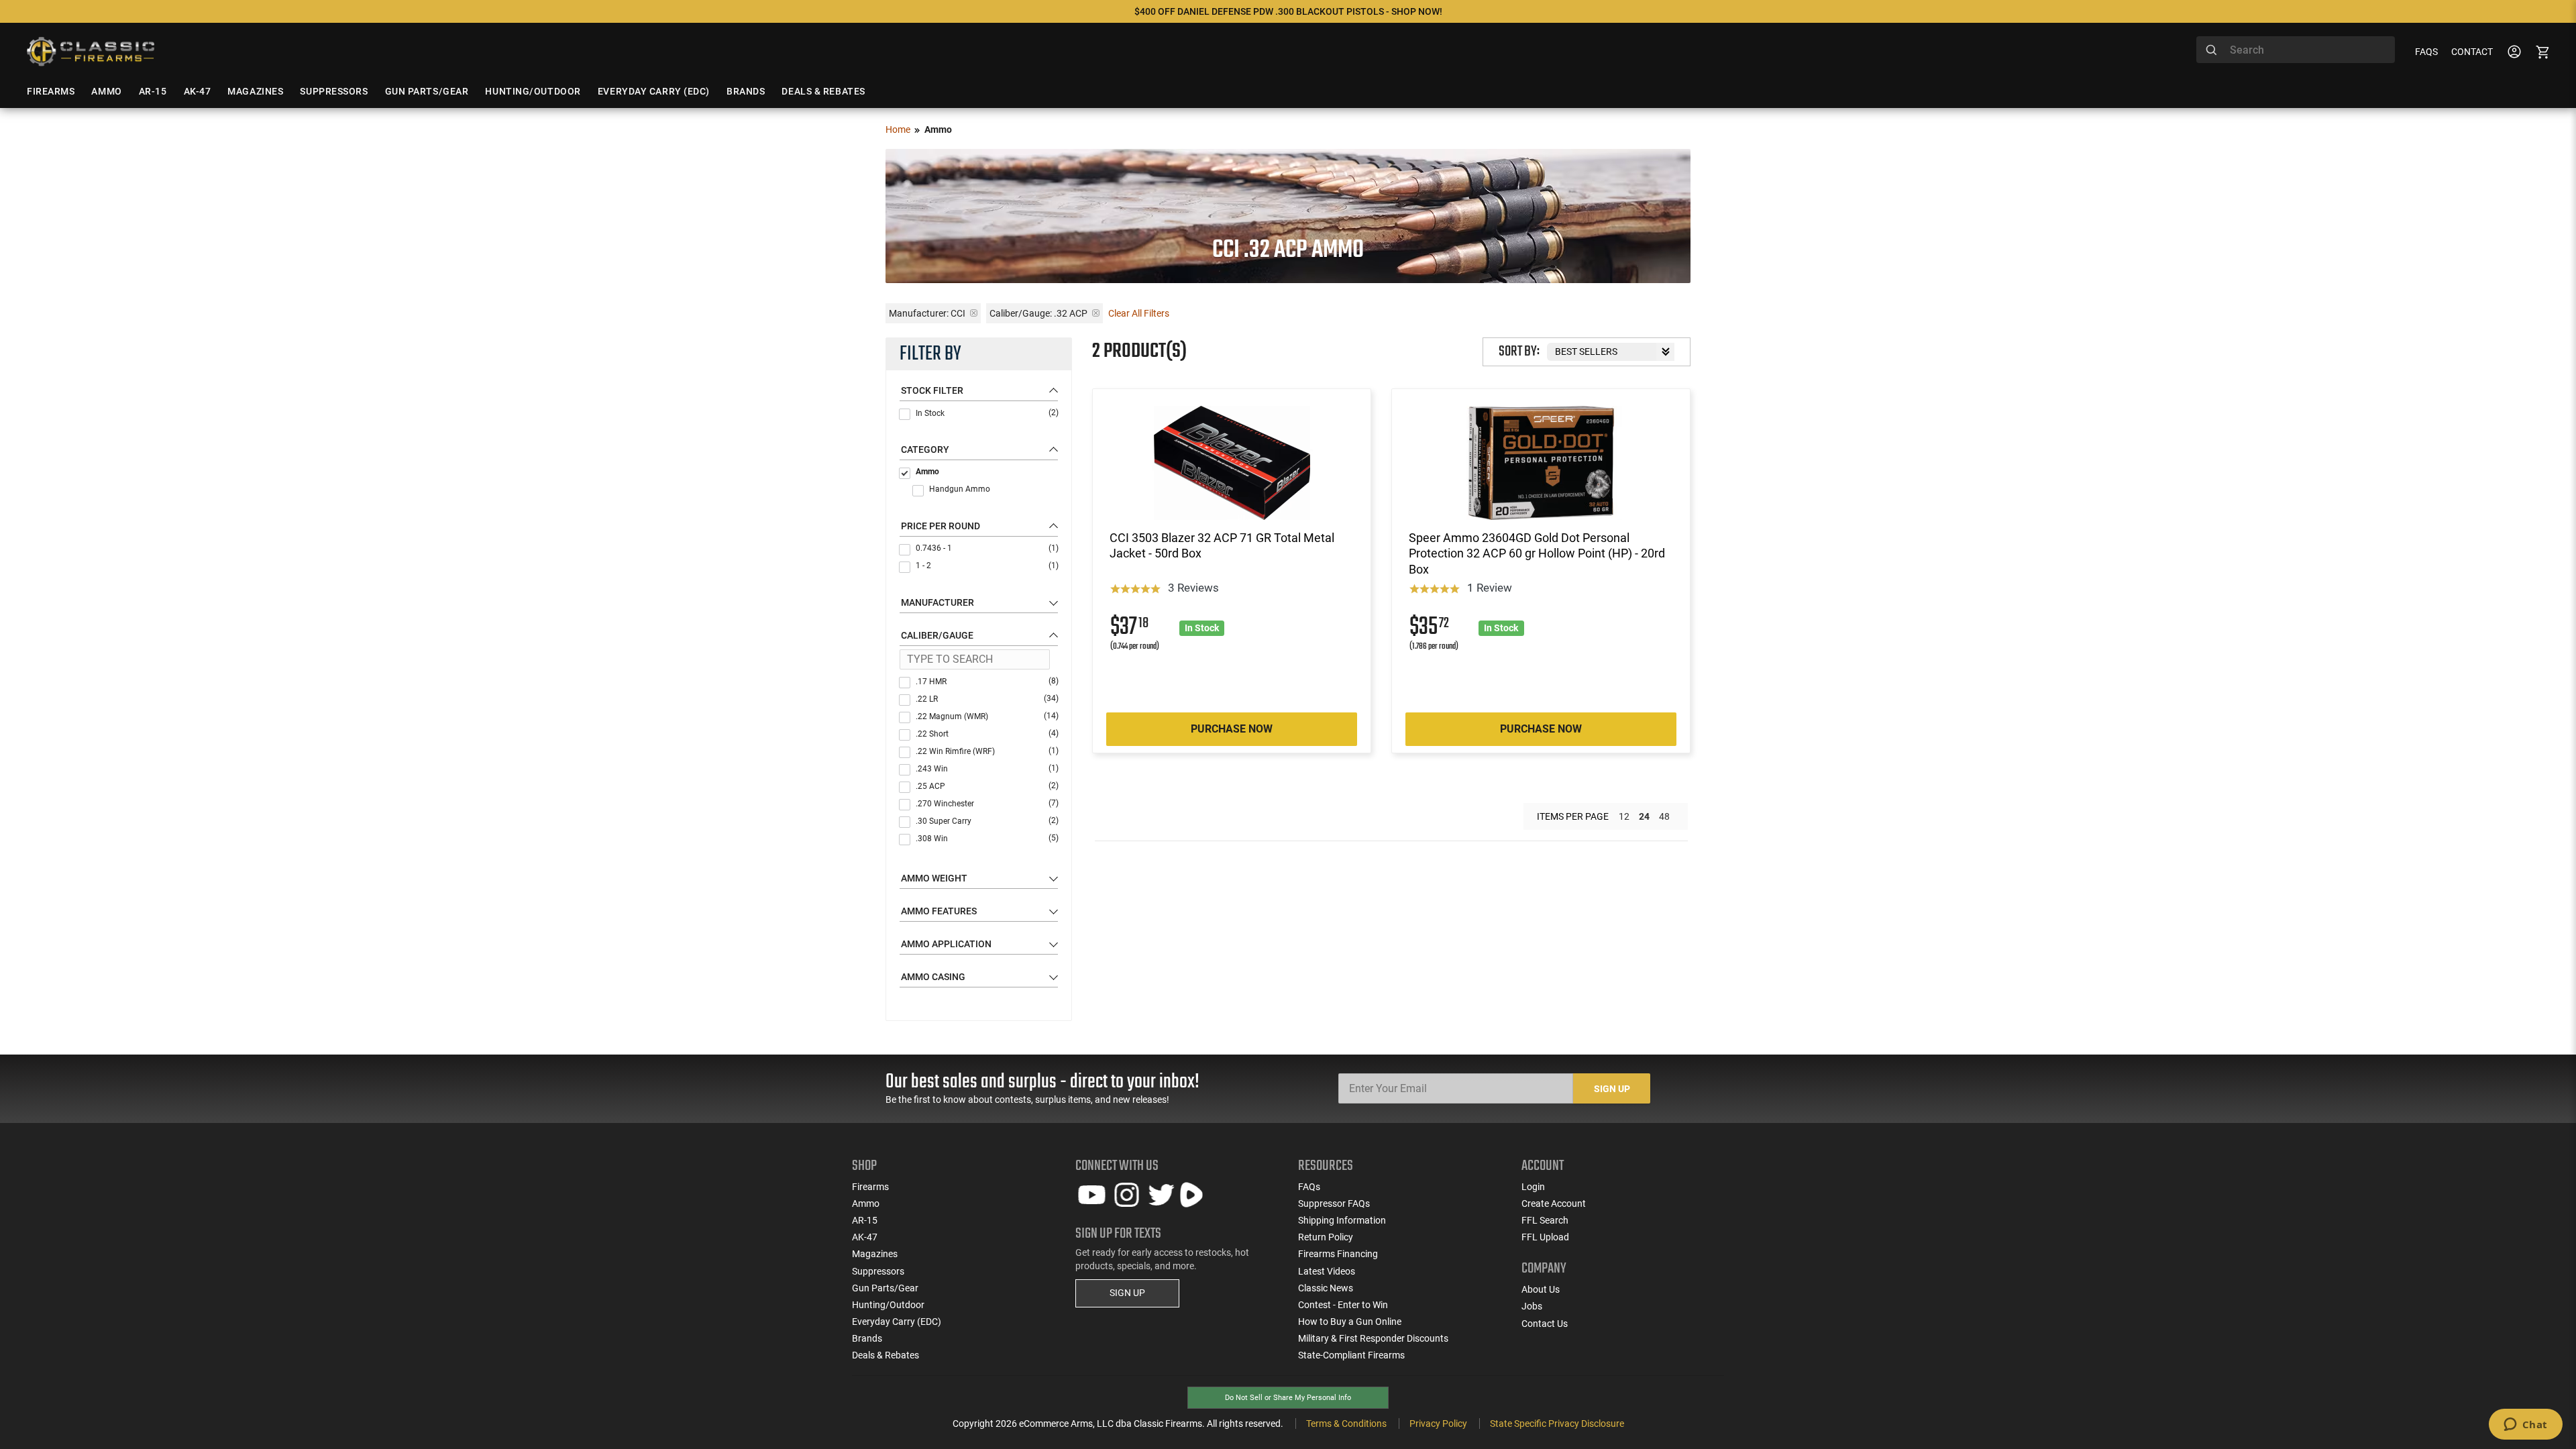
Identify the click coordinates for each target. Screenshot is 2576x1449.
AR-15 (865, 1220)
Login (1533, 1187)
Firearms (870, 1187)
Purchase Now (1232, 729)
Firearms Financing (1338, 1254)
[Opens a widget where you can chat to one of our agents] (2525, 1426)
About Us (1541, 1289)
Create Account (1554, 1203)
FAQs (2426, 52)
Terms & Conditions (1346, 1424)
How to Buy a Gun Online (1350, 1322)
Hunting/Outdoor (888, 1305)
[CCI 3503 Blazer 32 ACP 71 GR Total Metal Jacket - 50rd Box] (1232, 463)
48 (1664, 816)
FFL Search (1545, 1220)
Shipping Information (1342, 1220)
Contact (2472, 52)
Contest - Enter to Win (1343, 1305)
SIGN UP (1127, 1293)
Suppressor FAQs (1334, 1203)
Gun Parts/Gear (885, 1288)
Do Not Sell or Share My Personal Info (1288, 1398)
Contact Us (1545, 1324)
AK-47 (865, 1237)
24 (1644, 816)
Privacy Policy (1438, 1424)
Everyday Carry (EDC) (897, 1322)
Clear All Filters (1139, 313)
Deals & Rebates (885, 1355)
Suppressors (878, 1271)
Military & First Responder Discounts (1373, 1338)
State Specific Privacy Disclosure (1557, 1424)
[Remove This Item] (974, 313)
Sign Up (1612, 1089)
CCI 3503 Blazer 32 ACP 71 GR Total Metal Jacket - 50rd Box (1222, 545)
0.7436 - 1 (987, 548)
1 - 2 (987, 566)
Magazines (875, 1254)
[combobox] (2296, 50)
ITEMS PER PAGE (1573, 816)
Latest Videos (1327, 1271)
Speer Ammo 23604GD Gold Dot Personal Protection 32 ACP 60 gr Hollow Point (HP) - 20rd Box (1537, 553)
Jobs (1532, 1306)
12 (1624, 816)
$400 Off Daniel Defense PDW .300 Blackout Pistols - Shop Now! (1288, 11)
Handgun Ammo (960, 489)
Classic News (1326, 1288)
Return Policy (1326, 1237)
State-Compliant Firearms (1351, 1355)
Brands (867, 1338)
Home (898, 129)
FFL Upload (1545, 1237)
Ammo (927, 472)
